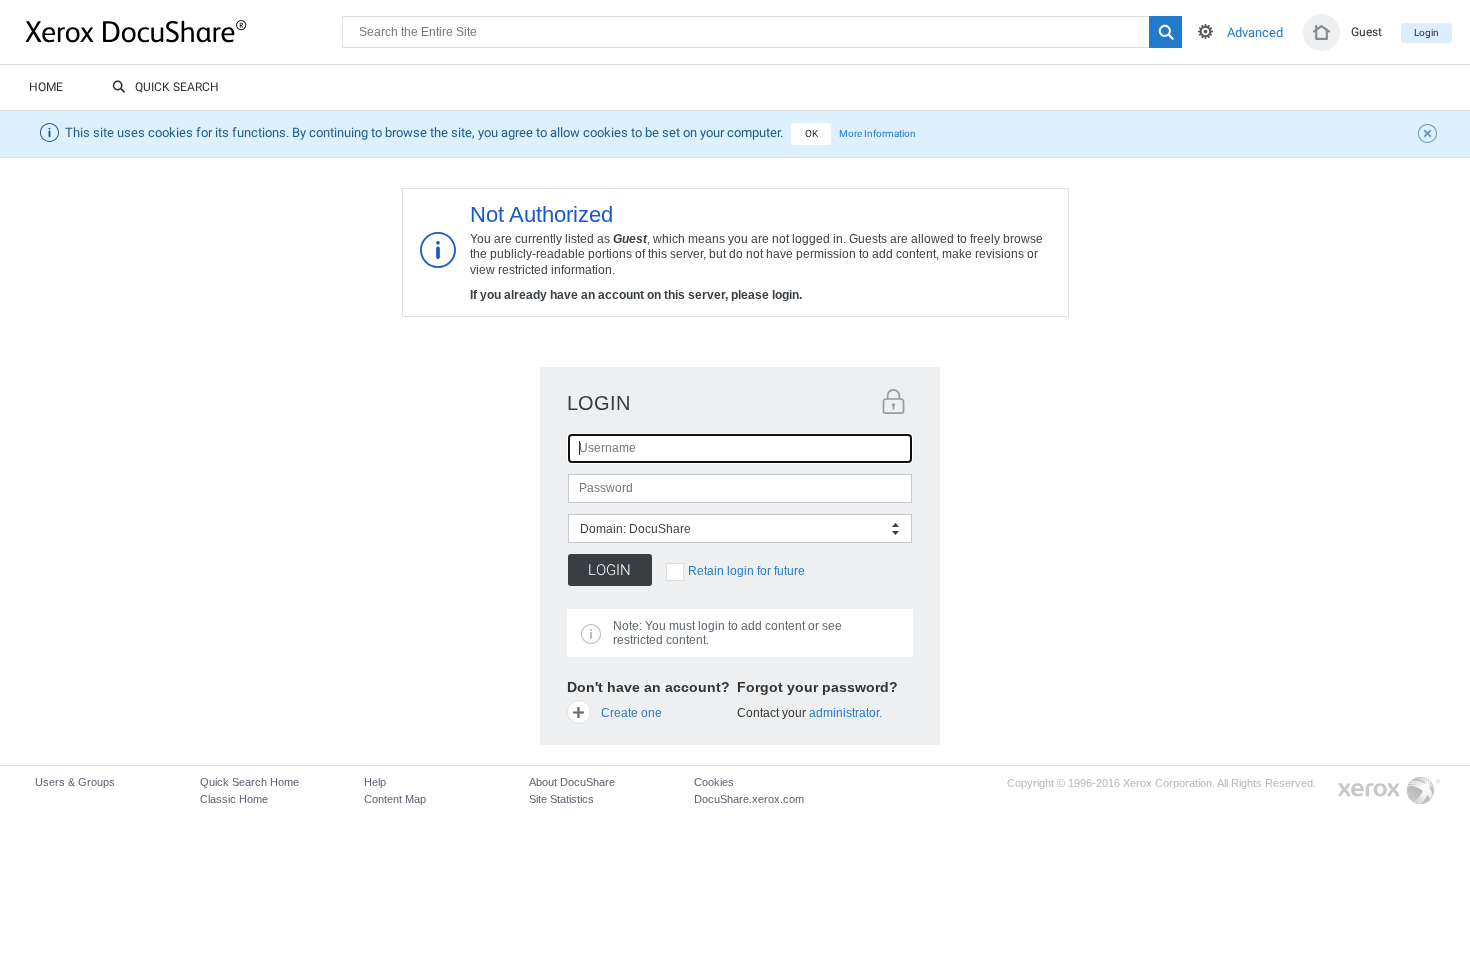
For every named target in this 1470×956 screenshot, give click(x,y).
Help (375, 782)
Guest (1366, 32)
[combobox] (740, 528)
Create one (631, 713)
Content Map (395, 799)
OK (811, 133)
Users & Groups (75, 782)
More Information (877, 133)
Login (1426, 32)
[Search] (1165, 32)
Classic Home (234, 799)
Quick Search (177, 87)
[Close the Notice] (1430, 136)
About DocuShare (572, 782)
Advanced (1255, 32)
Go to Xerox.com (1389, 791)
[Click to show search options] (1205, 31)
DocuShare (184, 31)
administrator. (845, 713)
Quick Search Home (249, 782)
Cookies (714, 782)
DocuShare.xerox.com (749, 799)
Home (46, 87)
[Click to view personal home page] (1321, 32)
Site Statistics (561, 799)
